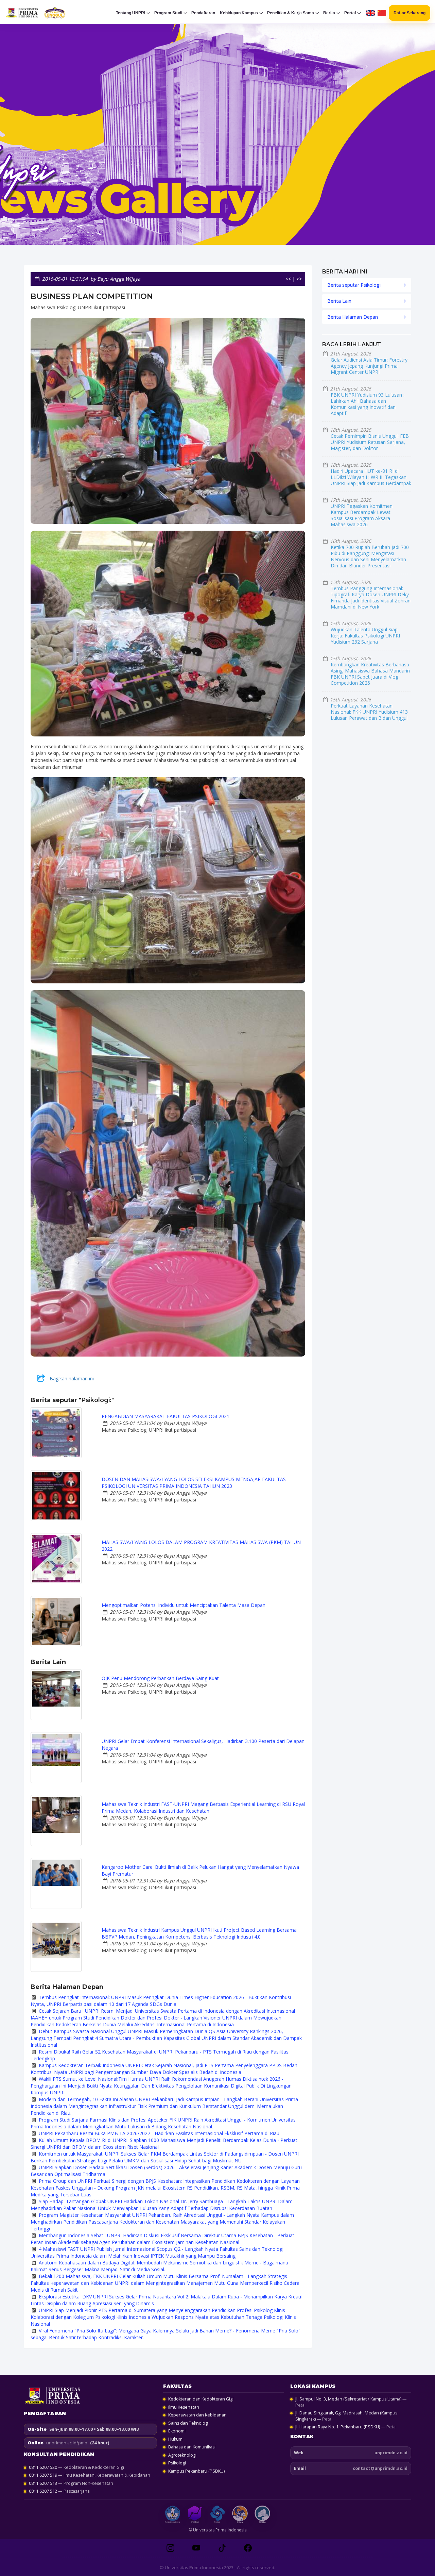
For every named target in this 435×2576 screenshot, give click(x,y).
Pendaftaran (203, 13)
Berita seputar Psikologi (354, 285)
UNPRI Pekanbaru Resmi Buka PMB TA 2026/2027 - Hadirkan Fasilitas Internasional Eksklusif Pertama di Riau (159, 2133)
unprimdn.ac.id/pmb (67, 2443)
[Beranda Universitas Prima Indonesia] (46, 13)
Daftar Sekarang (410, 13)
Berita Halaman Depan (353, 317)
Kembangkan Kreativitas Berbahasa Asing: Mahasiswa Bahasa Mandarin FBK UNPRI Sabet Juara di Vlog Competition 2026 (370, 674)
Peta (300, 2405)
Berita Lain (339, 301)
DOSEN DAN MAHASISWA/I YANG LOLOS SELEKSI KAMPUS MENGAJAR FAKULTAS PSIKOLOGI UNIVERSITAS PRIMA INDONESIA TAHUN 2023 (194, 1483)
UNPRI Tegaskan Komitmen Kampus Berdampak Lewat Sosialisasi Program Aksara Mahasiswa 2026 (362, 515)
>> (299, 279)
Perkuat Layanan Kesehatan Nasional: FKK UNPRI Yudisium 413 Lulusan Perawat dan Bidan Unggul (369, 712)
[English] (371, 13)
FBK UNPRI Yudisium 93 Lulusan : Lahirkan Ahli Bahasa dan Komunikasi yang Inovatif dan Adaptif (368, 404)
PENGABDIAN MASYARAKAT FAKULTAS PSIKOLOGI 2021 (166, 1416)
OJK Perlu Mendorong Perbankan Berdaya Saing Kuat (160, 1678)
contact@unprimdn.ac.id (380, 2468)
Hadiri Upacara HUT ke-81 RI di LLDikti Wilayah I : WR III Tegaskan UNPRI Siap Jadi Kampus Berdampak (371, 477)
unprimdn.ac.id (391, 2453)
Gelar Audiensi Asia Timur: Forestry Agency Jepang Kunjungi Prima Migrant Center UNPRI (369, 366)
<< (288, 279)
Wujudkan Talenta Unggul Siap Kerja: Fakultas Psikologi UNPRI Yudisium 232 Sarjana (365, 636)
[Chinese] (382, 13)
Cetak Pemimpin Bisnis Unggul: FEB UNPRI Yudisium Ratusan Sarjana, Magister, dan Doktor (370, 442)
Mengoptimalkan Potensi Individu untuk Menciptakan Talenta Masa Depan (184, 1605)
